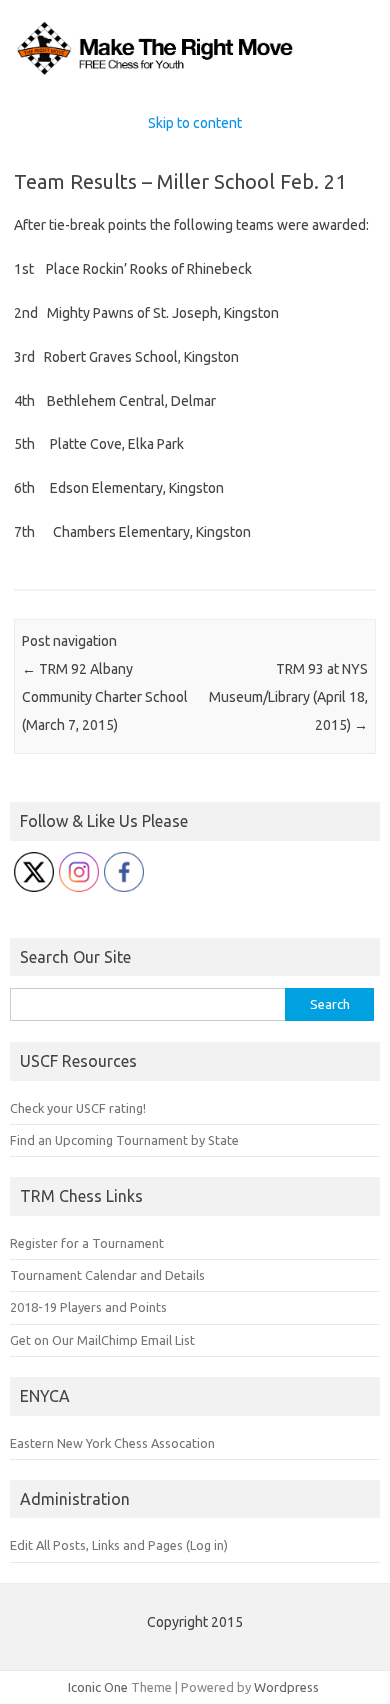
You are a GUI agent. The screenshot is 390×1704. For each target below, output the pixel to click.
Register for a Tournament (87, 1243)
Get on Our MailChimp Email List (102, 1340)
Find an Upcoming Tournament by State (124, 1140)
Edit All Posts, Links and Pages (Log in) (119, 1545)
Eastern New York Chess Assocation (112, 1443)
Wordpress (286, 1687)
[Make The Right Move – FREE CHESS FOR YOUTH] (195, 74)
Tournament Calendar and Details (107, 1275)
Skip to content (195, 123)
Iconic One (98, 1687)
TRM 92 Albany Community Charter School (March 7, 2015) (105, 697)
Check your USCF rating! (78, 1108)
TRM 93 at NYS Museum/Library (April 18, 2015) (288, 697)
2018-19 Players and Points (88, 1307)
